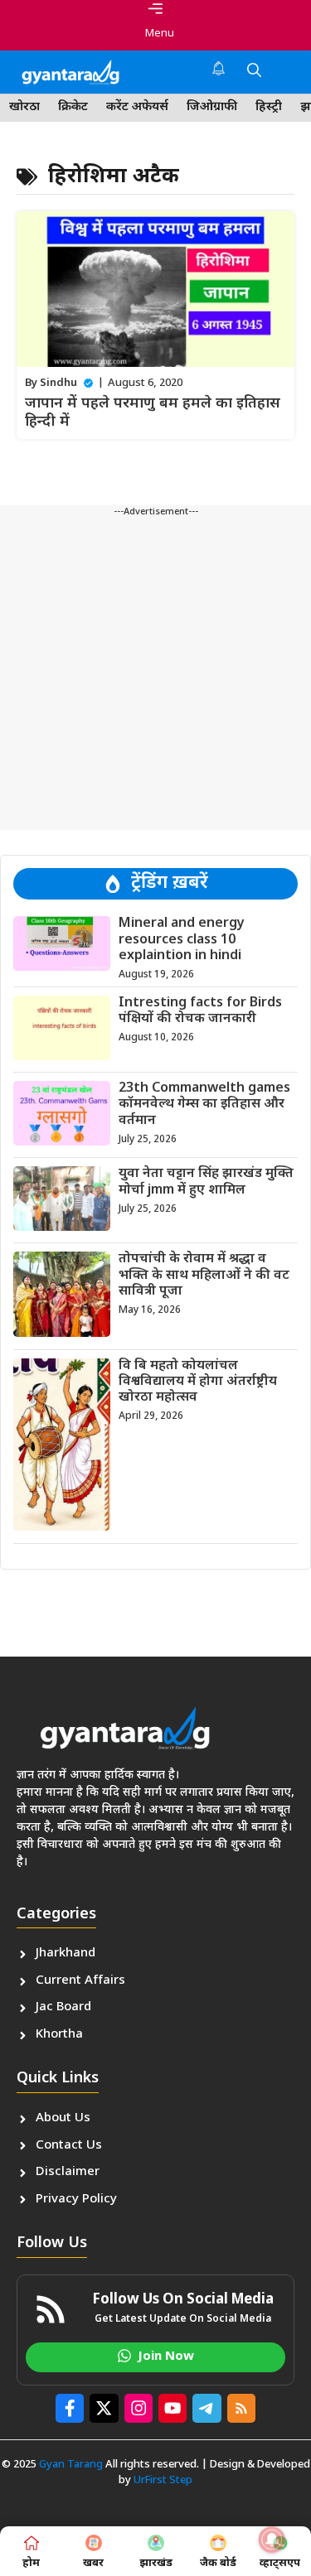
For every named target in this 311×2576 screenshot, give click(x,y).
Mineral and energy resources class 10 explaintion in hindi (182, 940)
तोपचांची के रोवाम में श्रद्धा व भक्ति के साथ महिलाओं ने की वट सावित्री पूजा (204, 1275)
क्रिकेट (73, 107)
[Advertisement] (155, 675)
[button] (254, 72)
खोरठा (24, 107)
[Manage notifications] (272, 2540)
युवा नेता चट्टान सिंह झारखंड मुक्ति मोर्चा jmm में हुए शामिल (206, 1182)
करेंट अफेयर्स (137, 107)
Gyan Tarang (71, 2465)
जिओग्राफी (212, 107)
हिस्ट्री (269, 107)
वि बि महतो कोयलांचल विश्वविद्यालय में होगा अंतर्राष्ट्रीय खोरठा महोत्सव (198, 1382)
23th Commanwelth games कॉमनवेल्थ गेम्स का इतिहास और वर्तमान (204, 1105)
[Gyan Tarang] (70, 72)
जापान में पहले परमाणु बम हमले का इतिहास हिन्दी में (153, 413)
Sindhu (58, 383)
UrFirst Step (163, 2480)
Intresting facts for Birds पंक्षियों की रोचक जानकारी (200, 1011)
